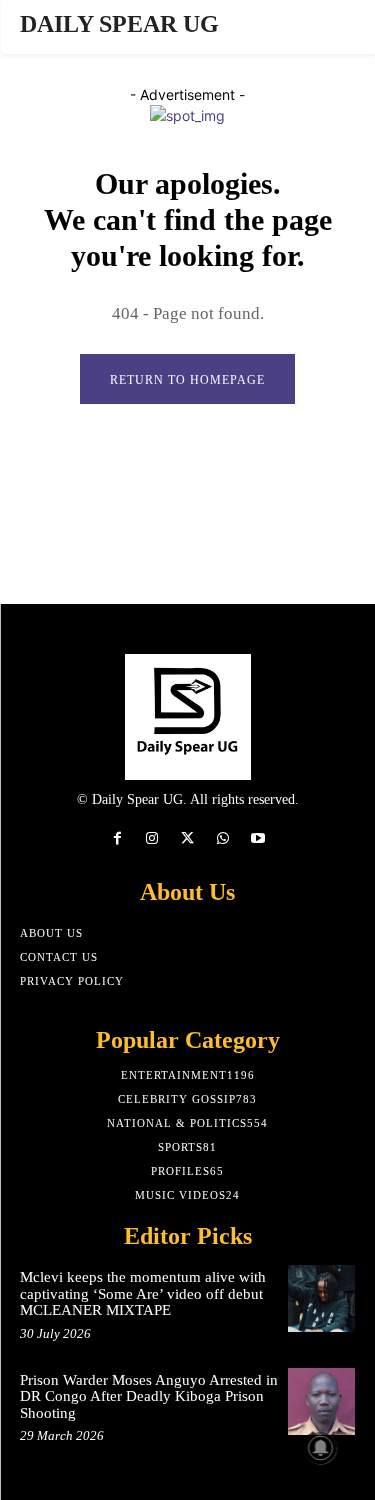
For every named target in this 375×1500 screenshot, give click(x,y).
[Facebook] (117, 838)
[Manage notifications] (321, 1448)
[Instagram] (152, 838)
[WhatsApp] (222, 838)
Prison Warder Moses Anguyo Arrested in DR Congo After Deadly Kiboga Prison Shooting (149, 1396)
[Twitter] (187, 838)
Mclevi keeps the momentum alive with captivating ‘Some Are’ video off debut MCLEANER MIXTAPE (143, 1293)
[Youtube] (257, 838)
